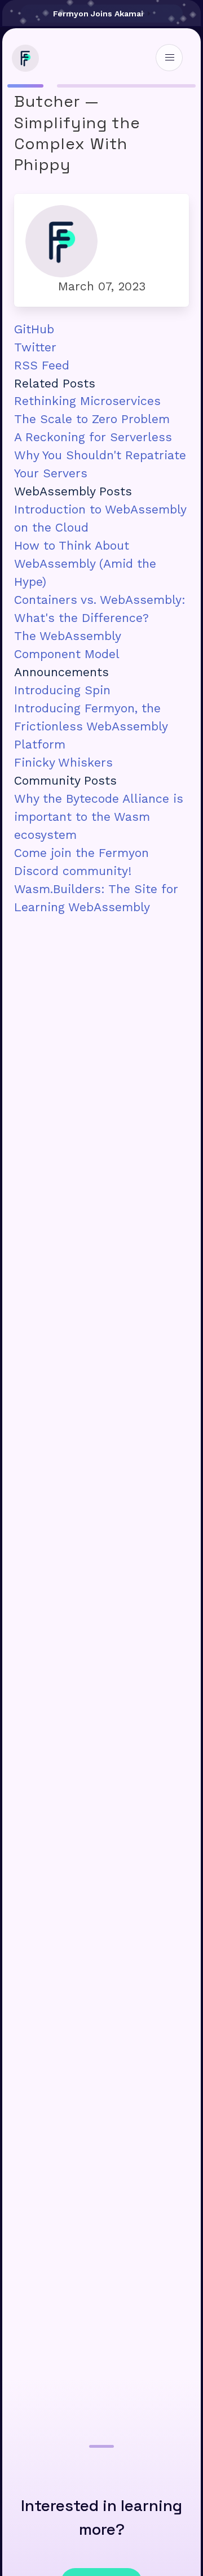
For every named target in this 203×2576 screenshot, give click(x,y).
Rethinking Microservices (87, 401)
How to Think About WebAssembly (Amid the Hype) (85, 563)
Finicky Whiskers (63, 762)
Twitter (35, 347)
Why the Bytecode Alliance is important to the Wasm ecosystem (99, 817)
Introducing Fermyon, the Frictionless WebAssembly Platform (91, 726)
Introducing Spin (62, 690)
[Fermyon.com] (23, 67)
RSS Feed (42, 365)
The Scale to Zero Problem (92, 419)
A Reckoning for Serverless (93, 437)
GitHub (34, 329)
